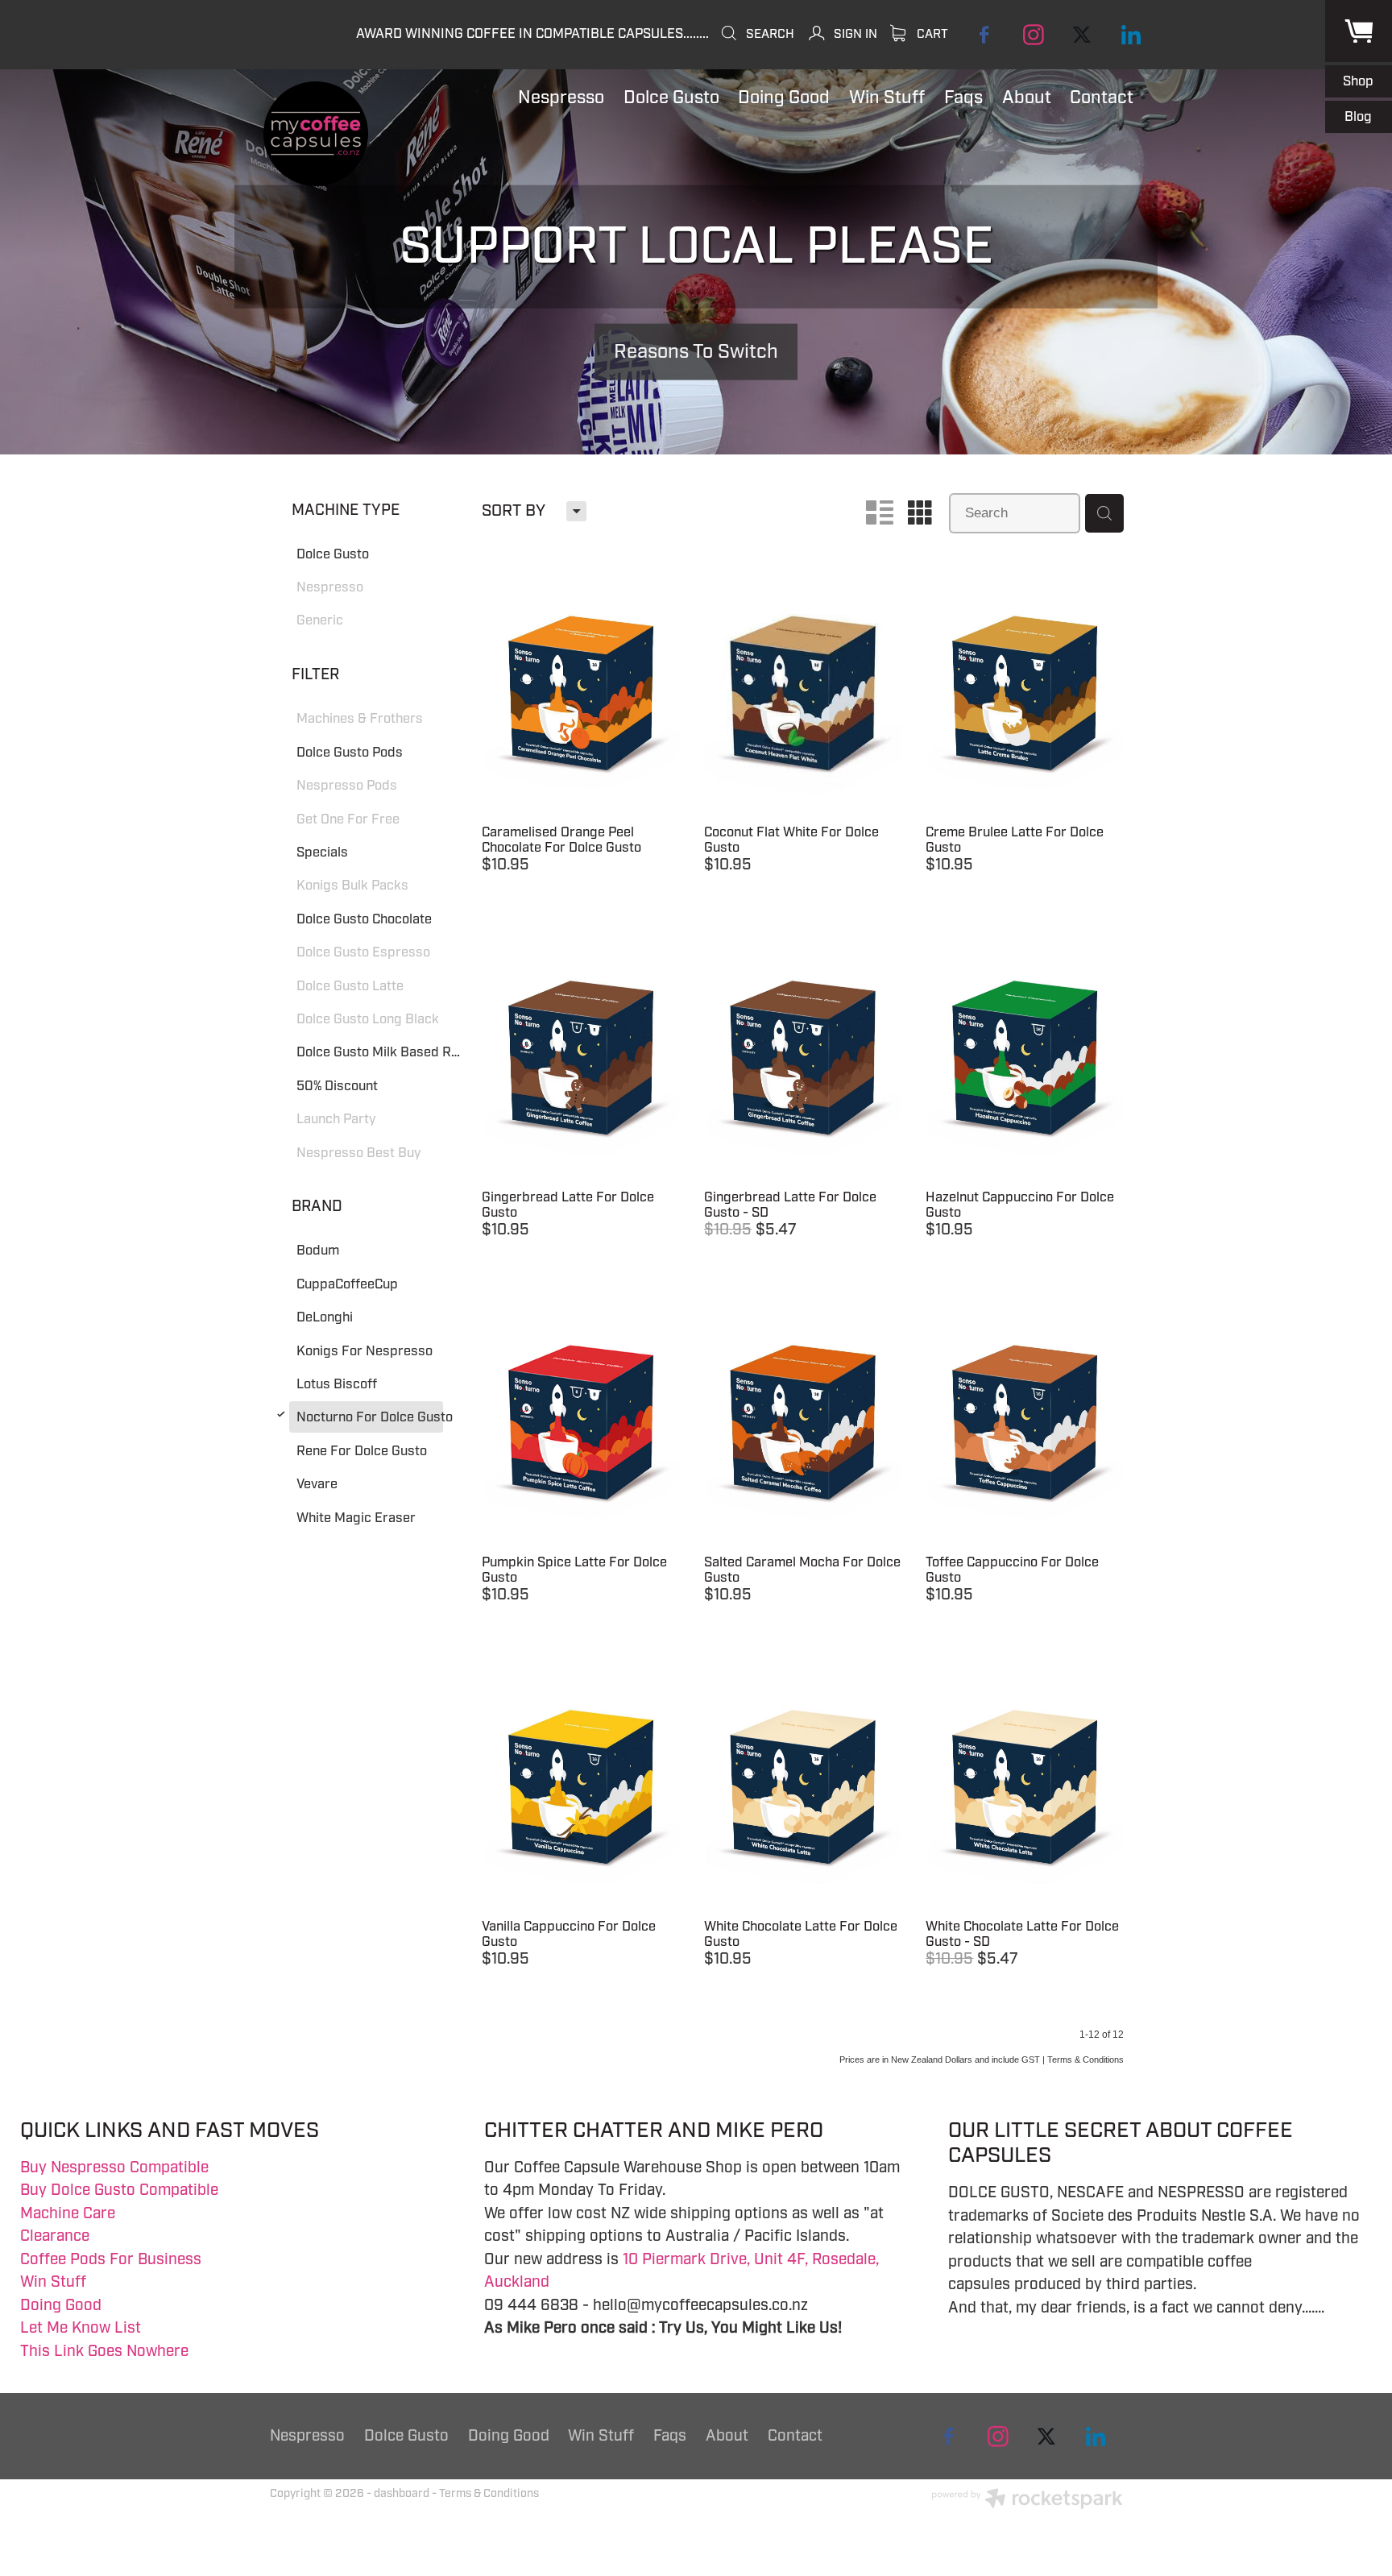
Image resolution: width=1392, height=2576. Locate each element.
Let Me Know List (81, 2328)
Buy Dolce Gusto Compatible (119, 2190)
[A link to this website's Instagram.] (1033, 34)
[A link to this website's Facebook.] (985, 34)
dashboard (402, 2493)
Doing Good (61, 2305)
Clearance (55, 2236)
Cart (931, 34)
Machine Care (68, 2213)
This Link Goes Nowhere (104, 2351)
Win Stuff (53, 2282)
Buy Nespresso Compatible (114, 2167)
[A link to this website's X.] (1082, 34)
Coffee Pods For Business (111, 2259)
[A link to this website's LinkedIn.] (1131, 34)
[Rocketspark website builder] (1027, 2501)
